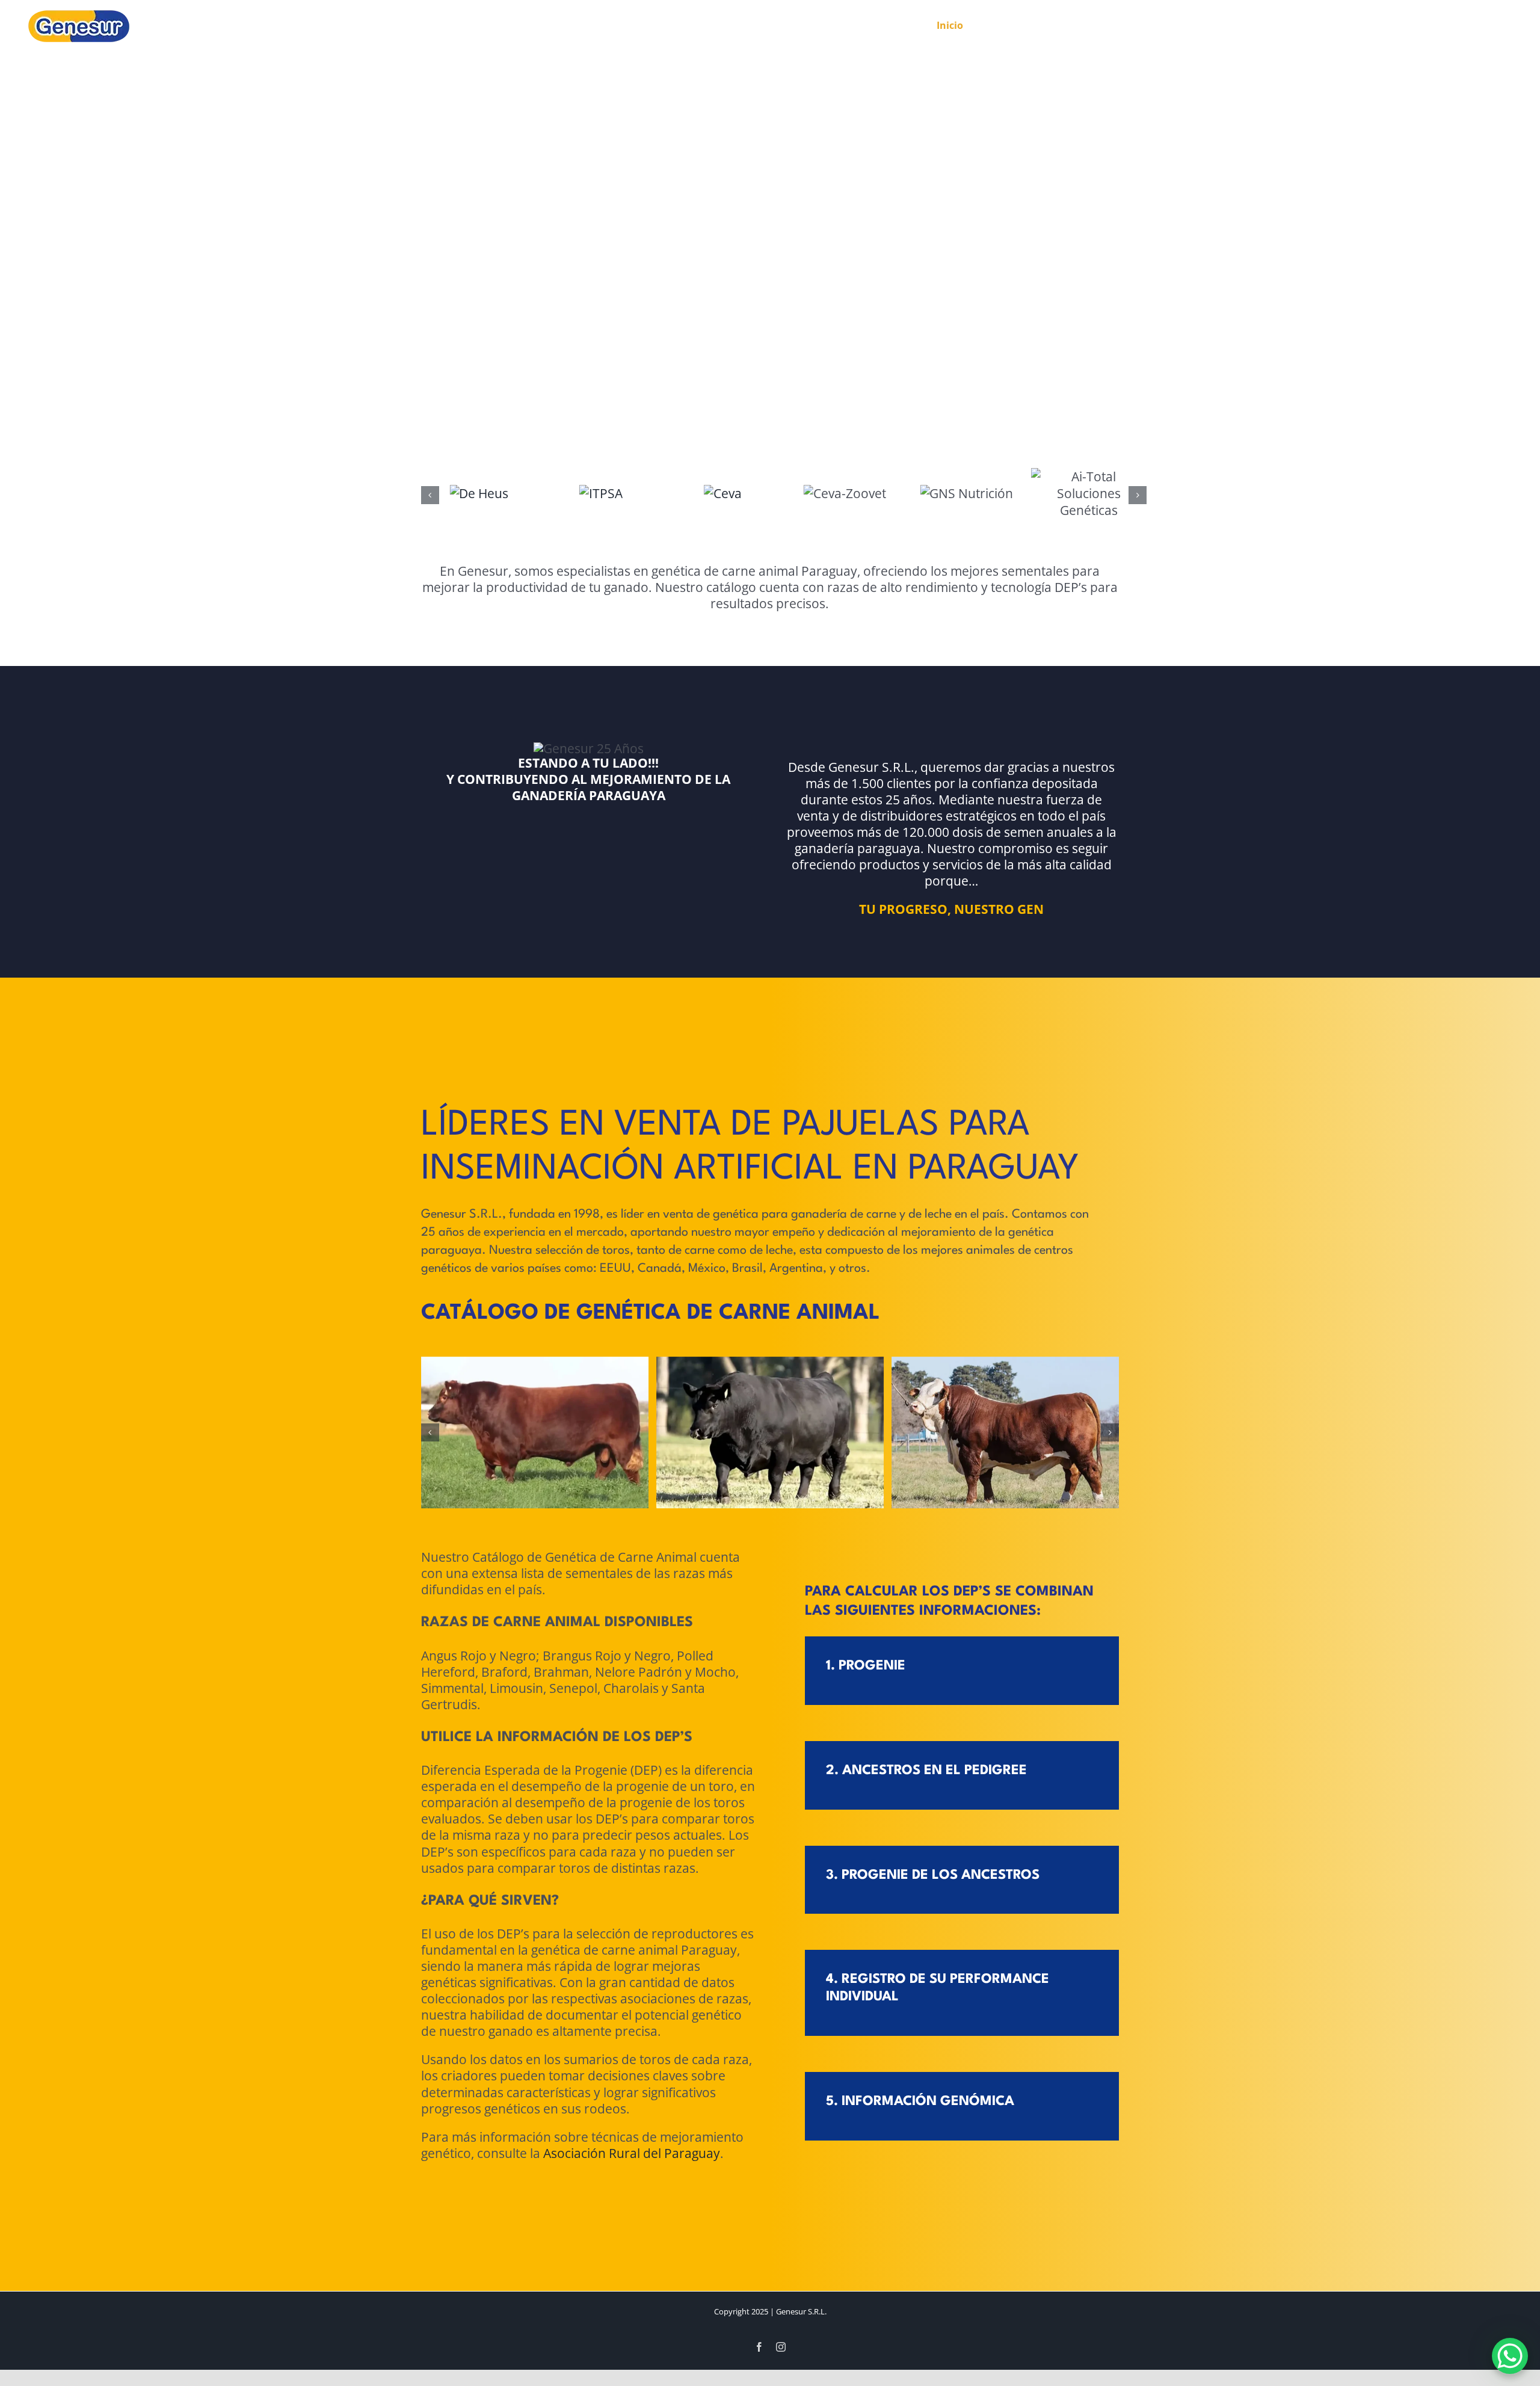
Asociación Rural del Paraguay (632, 2323)
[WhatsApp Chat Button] (1510, 2356)
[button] (430, 495)
